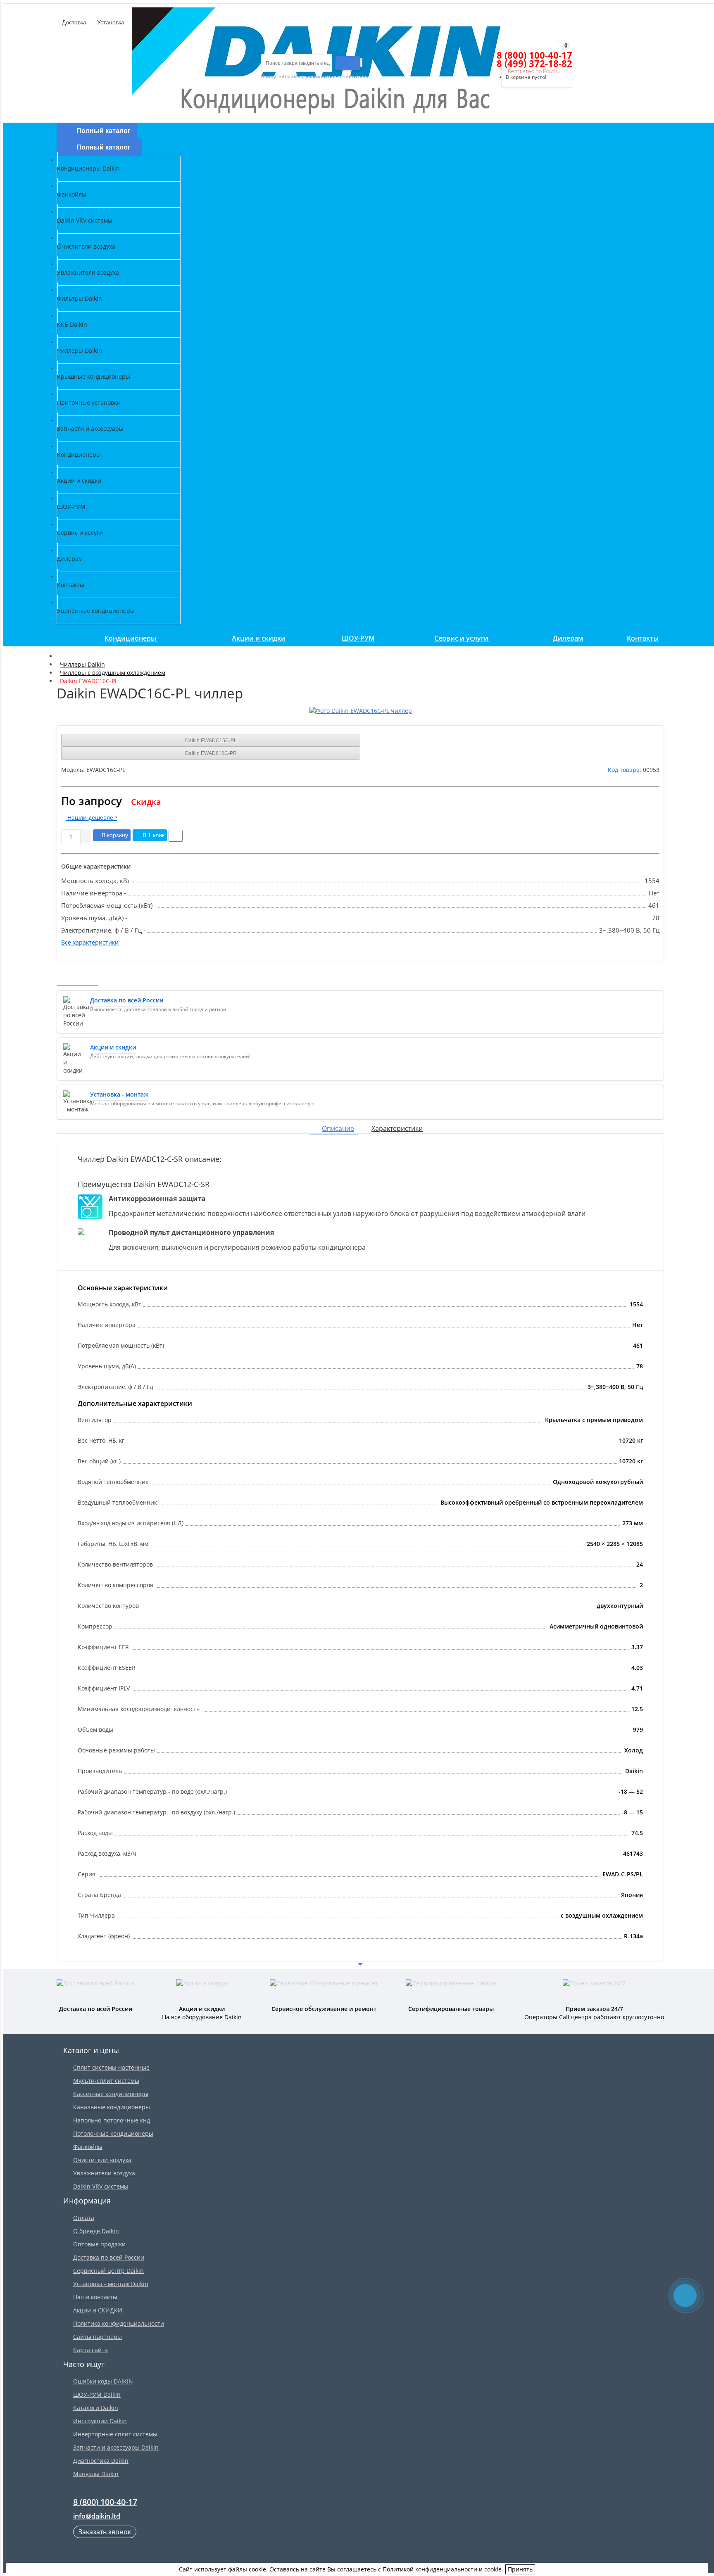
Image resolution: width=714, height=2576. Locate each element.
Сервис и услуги (462, 638)
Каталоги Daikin (96, 2408)
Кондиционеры (131, 638)
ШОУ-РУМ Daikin (97, 2394)
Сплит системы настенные (111, 2067)
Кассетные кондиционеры (111, 2094)
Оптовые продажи (99, 2244)
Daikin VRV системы (101, 2186)
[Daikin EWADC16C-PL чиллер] (361, 711)
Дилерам (568, 638)
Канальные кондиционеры (112, 2107)
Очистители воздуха (102, 2160)
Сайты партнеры (98, 2337)
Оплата (84, 2218)
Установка (110, 22)
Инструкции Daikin (100, 2421)
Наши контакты (95, 2297)
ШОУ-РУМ (358, 638)
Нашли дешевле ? (92, 818)
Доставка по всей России (109, 2257)
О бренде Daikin (96, 2231)
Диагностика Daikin (101, 2461)
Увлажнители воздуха (104, 2173)
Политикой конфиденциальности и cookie (442, 2569)
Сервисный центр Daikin (108, 2271)
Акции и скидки (259, 638)
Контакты (643, 638)
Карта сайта (90, 2350)
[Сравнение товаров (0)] (484, 55)
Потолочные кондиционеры (113, 2133)
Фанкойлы (88, 2147)
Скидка (146, 802)
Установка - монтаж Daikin (111, 2284)
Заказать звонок (105, 2532)
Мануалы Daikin (96, 2474)
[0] (499, 55)
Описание (338, 1128)
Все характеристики (90, 942)
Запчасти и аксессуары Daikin (116, 2447)
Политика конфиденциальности (119, 2323)
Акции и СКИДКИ (98, 2310)
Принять (520, 2569)
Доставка (73, 22)
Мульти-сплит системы (106, 2081)
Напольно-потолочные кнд (112, 2120)
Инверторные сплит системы (115, 2434)
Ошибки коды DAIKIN (103, 2381)
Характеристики (397, 1128)
